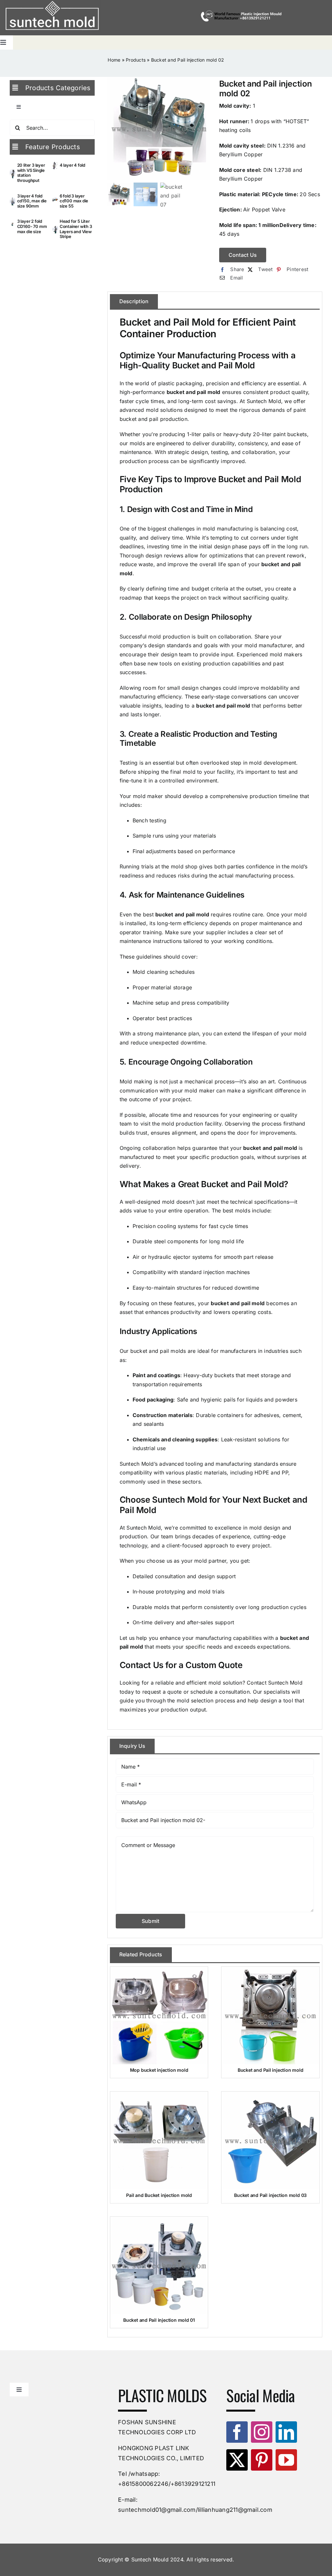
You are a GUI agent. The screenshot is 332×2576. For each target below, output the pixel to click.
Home (114, 60)
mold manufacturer (268, 645)
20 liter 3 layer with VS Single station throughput (31, 173)
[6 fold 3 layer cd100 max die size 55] (55, 202)
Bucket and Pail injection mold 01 (159, 2320)
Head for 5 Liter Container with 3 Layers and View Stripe (76, 229)
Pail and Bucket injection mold (159, 2195)
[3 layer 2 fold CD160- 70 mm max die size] (13, 227)
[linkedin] (286, 2432)
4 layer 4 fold (72, 165)
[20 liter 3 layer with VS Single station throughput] (13, 174)
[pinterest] (262, 2460)
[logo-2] (52, 16)
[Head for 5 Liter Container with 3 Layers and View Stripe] (55, 230)
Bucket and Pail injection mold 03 (270, 2195)
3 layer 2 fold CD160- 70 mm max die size (32, 226)
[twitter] (237, 2460)
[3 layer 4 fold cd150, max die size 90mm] (13, 202)
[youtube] (286, 2460)
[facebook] (237, 2432)
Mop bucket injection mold (159, 2070)
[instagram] (262, 2432)
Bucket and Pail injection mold (271, 2070)
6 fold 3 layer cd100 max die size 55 (74, 201)
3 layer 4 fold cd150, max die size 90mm (32, 201)
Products (136, 60)
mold (209, 529)
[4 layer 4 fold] (55, 166)
